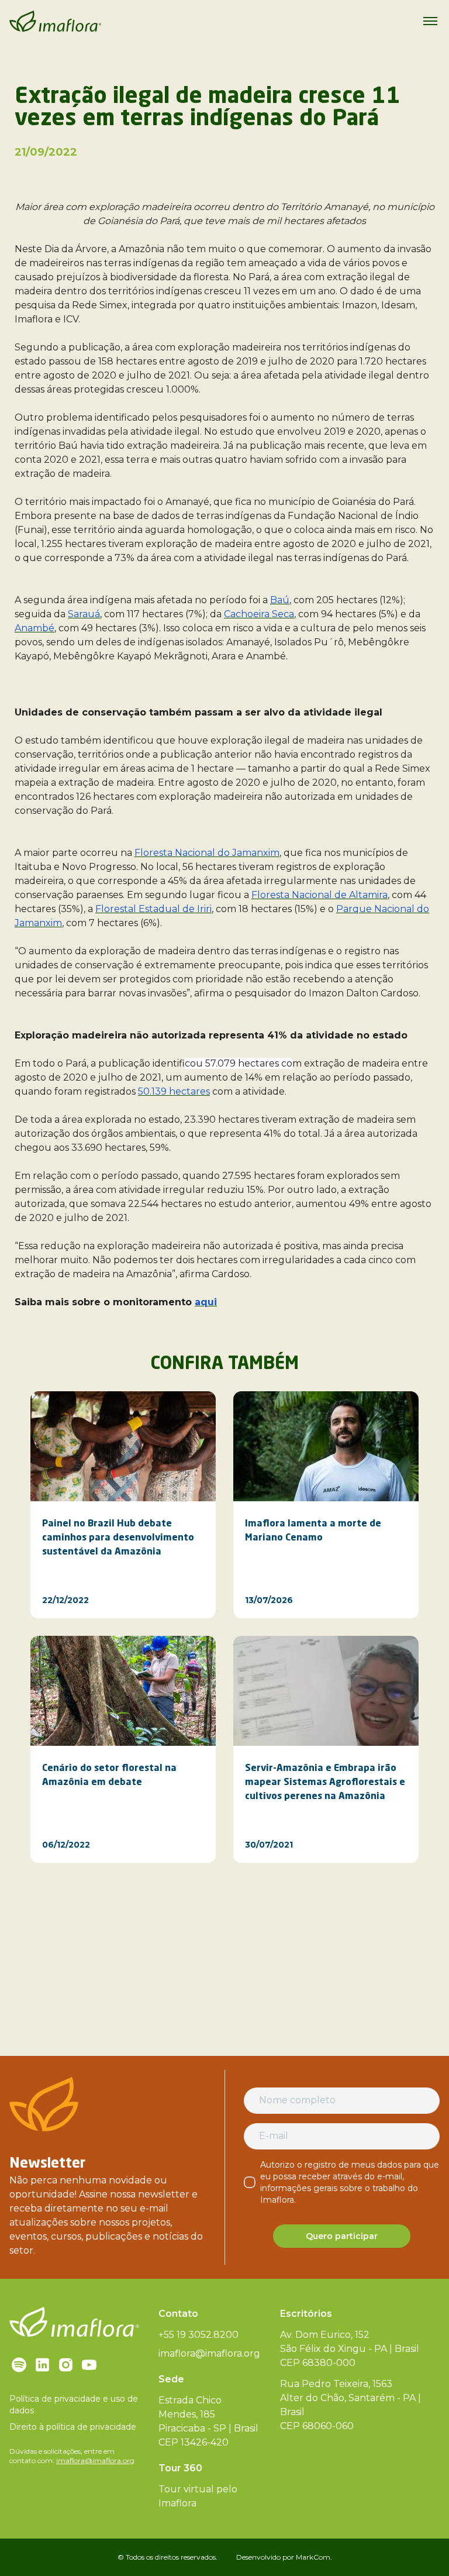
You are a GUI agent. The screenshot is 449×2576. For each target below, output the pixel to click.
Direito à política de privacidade (73, 2427)
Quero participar (342, 2236)
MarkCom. (314, 2557)
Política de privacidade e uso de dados (74, 2405)
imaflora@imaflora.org (95, 2460)
